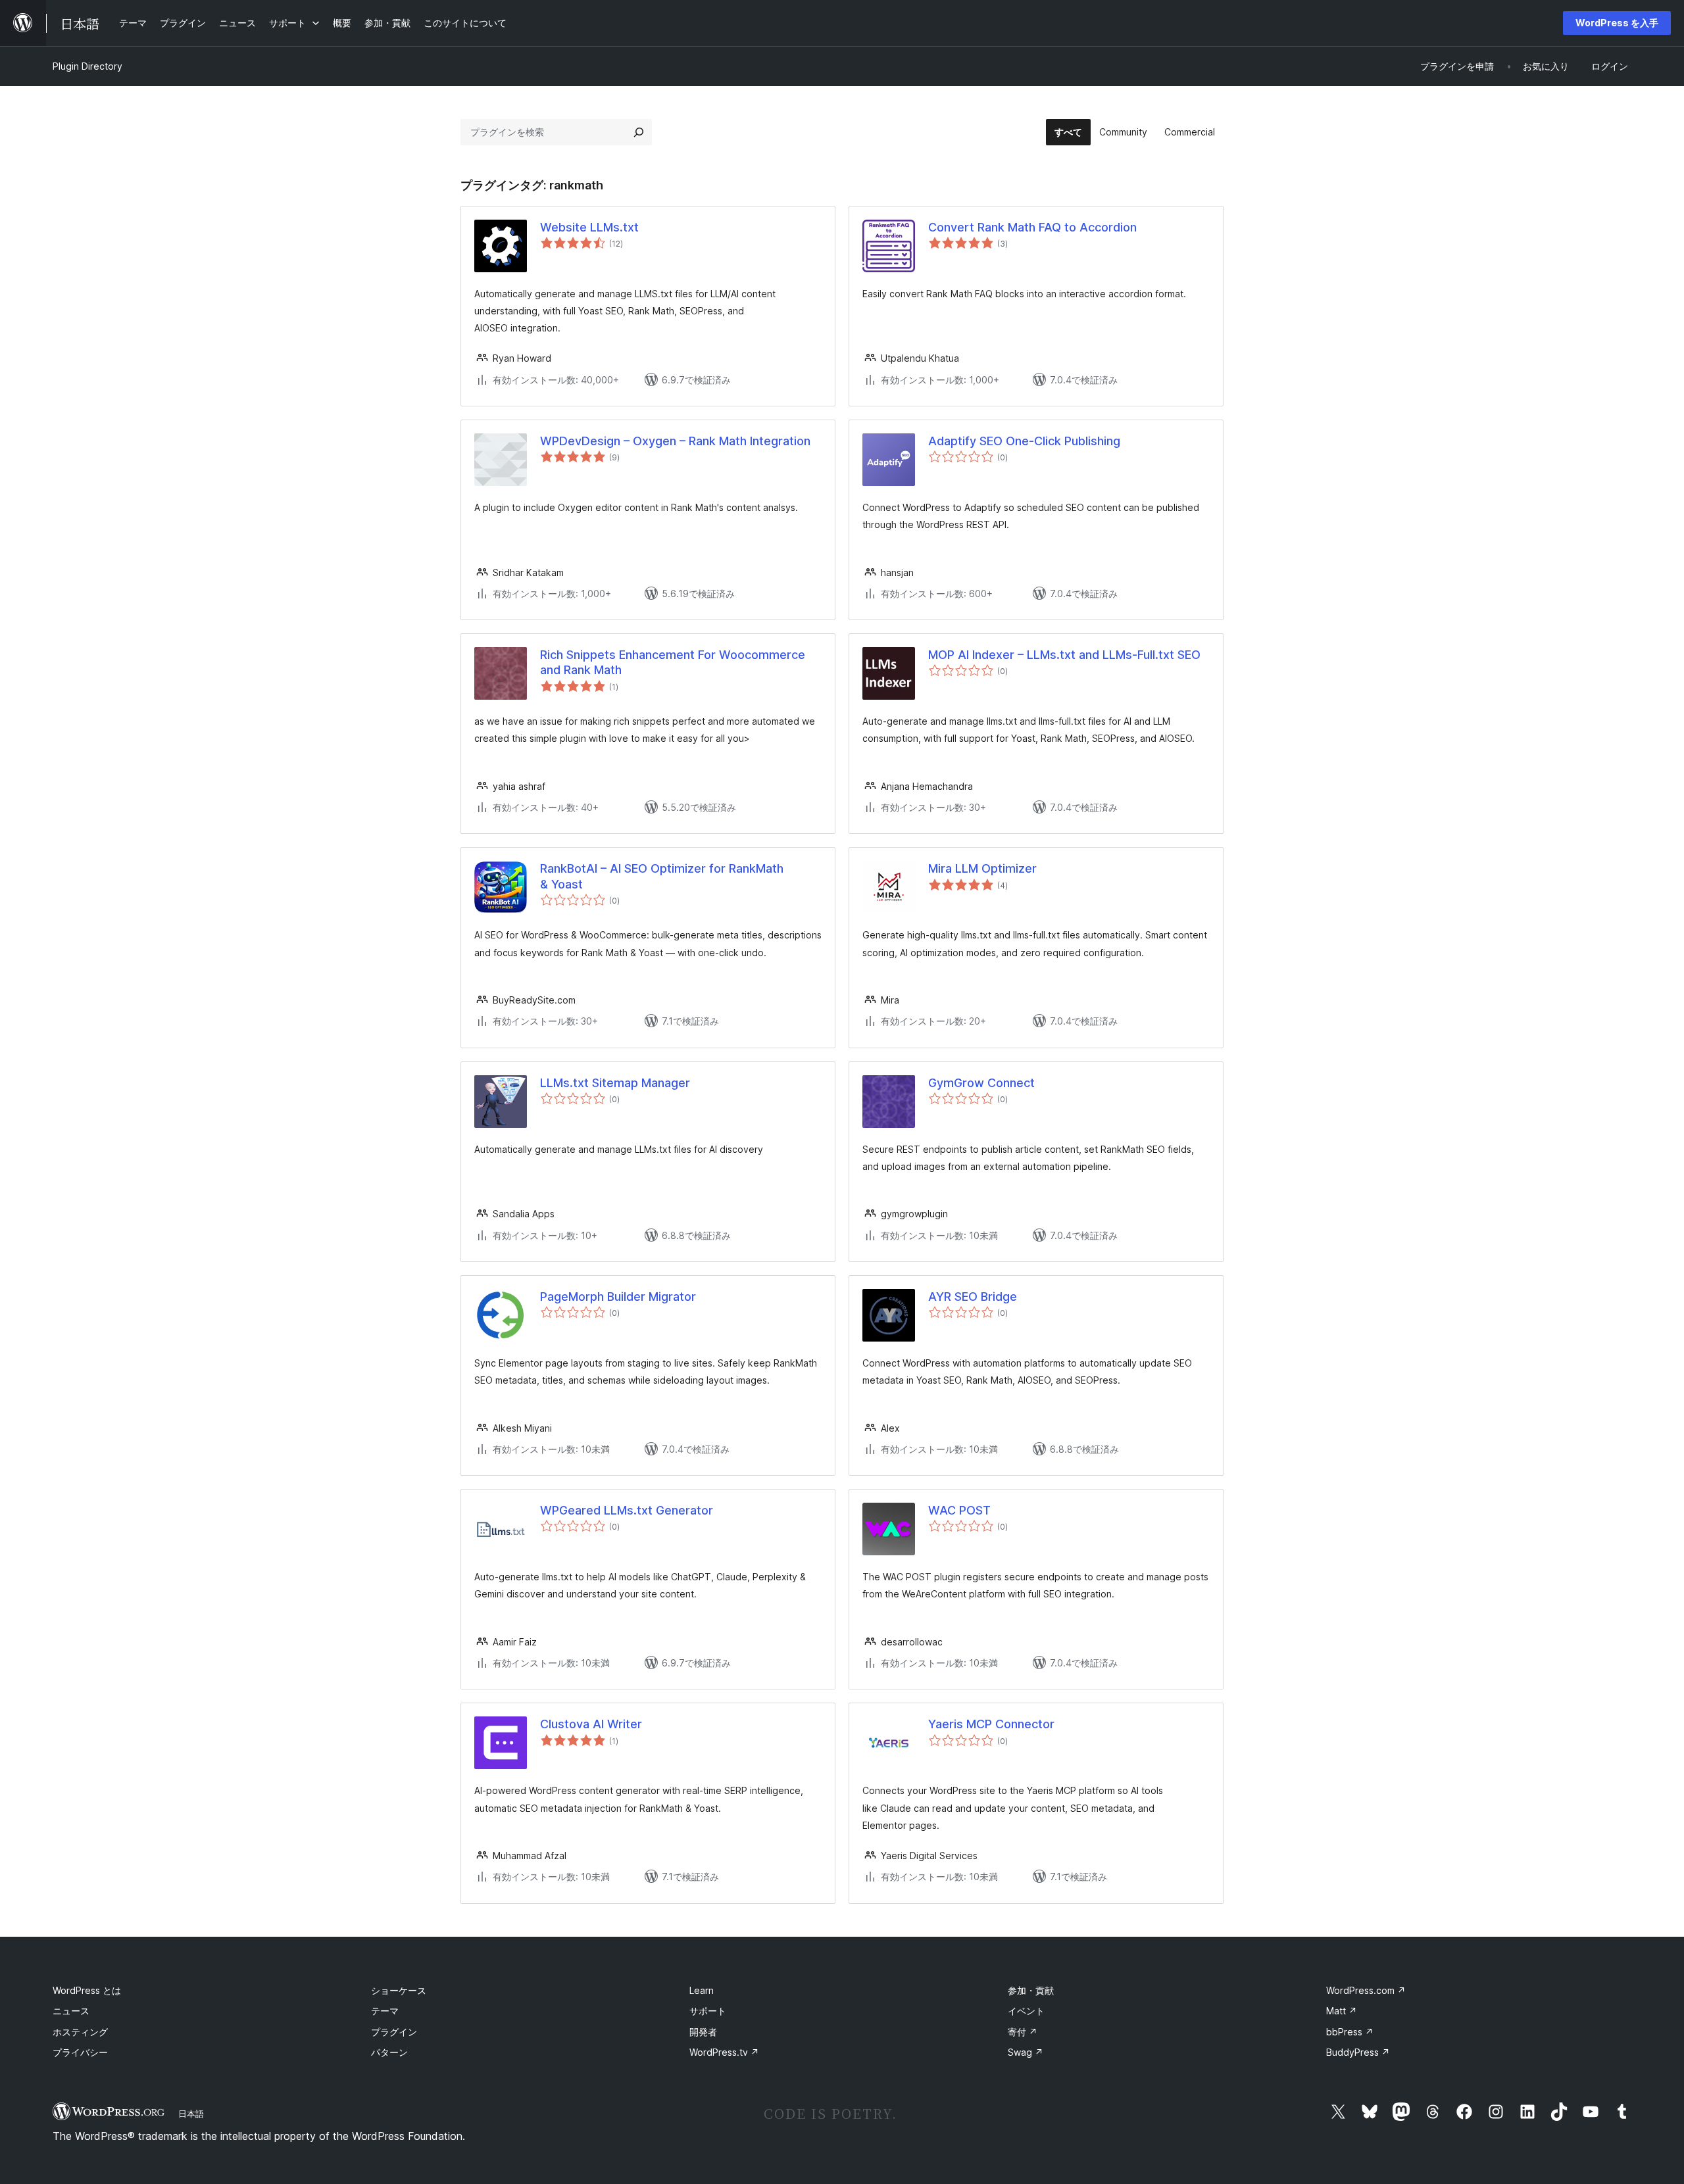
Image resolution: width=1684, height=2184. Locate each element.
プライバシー (80, 2052)
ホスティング (80, 2032)
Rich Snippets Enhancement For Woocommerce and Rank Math (673, 662)
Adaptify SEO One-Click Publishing (1024, 441)
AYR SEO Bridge (973, 1297)
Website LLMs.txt (589, 227)
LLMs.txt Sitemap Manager (615, 1083)
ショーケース (399, 1990)
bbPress (1350, 2032)
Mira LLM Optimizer (982, 868)
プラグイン (394, 2032)
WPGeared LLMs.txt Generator (627, 1510)
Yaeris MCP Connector (991, 1724)
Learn (702, 1990)
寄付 (1023, 2032)
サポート (708, 2011)
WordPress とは (87, 1990)
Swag (1026, 2052)
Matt (1342, 2011)
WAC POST (959, 1510)
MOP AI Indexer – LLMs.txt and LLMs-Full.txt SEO (1064, 655)
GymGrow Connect (981, 1083)
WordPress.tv (724, 2052)
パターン (389, 2052)
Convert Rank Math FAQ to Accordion (1032, 227)
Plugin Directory (87, 66)
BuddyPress (1358, 2052)
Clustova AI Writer (591, 1724)
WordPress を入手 (1617, 23)
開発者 (703, 2032)
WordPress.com (1366, 1990)
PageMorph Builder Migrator (618, 1297)
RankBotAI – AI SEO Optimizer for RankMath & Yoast (662, 876)
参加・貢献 (1031, 1990)
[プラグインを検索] (639, 132)
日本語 (191, 2114)
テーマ (385, 2011)
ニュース (71, 2011)
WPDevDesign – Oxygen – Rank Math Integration (675, 441)
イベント (1026, 2011)
